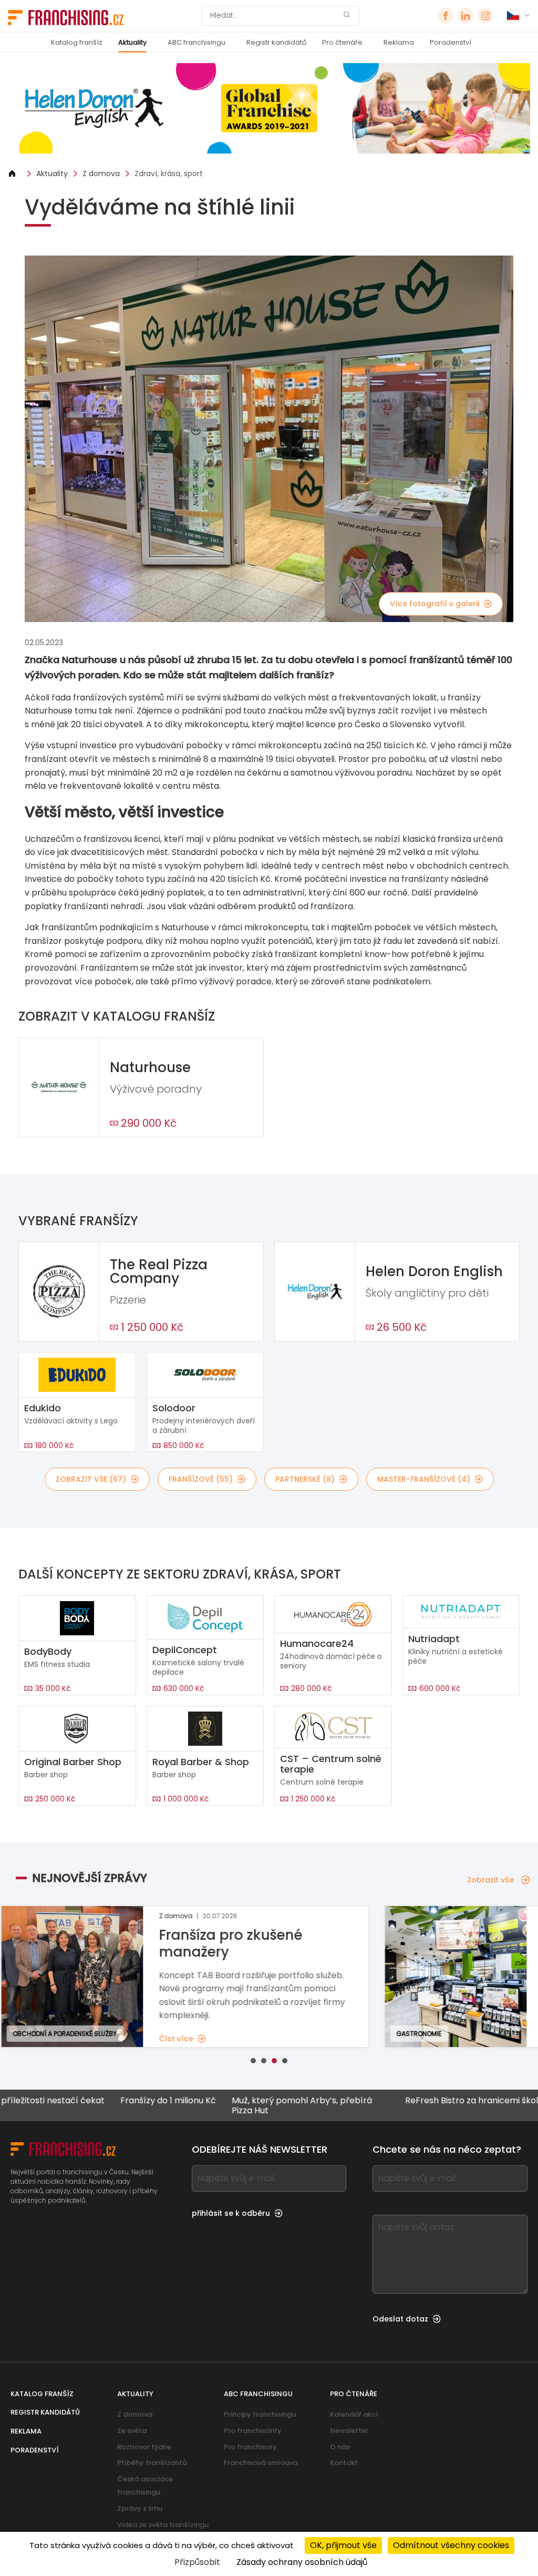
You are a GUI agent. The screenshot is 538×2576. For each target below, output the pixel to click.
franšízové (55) (201, 1479)
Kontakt (344, 2463)
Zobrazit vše (490, 1880)
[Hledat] (347, 16)
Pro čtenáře (342, 42)
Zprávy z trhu (140, 2508)
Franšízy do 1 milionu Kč (114, 2101)
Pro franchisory (250, 2447)
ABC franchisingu (196, 42)
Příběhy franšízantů (152, 2463)
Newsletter (349, 2431)
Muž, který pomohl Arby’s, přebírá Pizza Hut (248, 2105)
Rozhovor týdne (144, 2447)
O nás (340, 2447)
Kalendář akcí (354, 2414)
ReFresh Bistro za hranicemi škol (417, 2101)
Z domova (101, 174)
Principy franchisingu (260, 2414)
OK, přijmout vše (343, 2545)
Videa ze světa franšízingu (163, 2525)
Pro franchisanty (253, 2431)
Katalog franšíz (77, 42)
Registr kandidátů (276, 42)
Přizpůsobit (197, 2562)
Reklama (399, 42)
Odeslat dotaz (400, 2319)
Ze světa (132, 2431)
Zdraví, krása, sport (169, 174)
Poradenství (451, 42)
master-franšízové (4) (424, 1479)
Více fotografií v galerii (434, 604)
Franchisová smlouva (261, 2463)
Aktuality (132, 42)
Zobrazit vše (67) (91, 1479)
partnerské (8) (305, 1479)
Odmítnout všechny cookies (451, 2545)
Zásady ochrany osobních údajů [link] (302, 2562)
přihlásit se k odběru (231, 2213)
